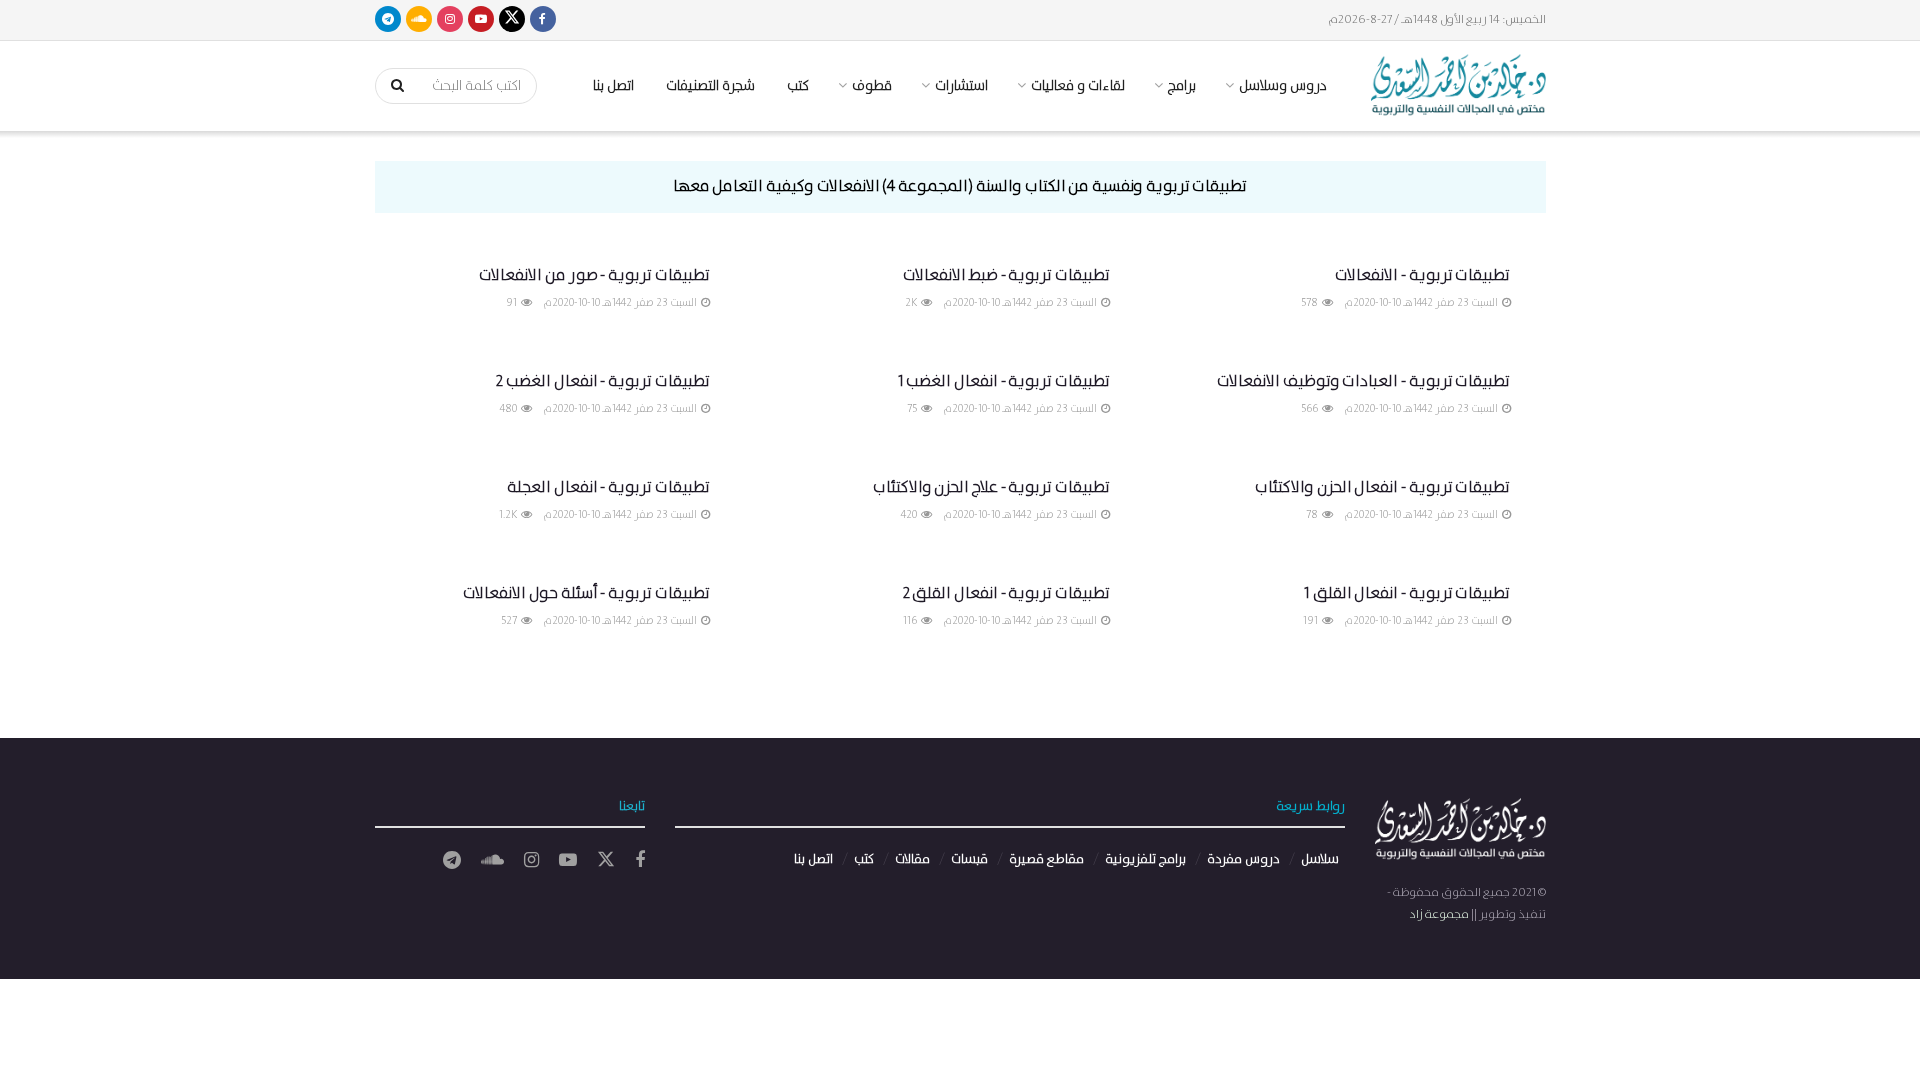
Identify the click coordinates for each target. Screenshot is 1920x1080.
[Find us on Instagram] (450, 20)
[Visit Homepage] (1458, 86)
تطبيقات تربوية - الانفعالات (1422, 275)
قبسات (969, 859)
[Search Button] (391, 86)
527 (510, 621)
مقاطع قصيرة (1046, 859)
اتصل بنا (613, 86)
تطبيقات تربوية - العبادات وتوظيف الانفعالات (1363, 381)
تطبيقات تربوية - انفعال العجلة (608, 487)
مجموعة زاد (1439, 914)
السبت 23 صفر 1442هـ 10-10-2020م (1422, 303)
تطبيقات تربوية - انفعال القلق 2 (1006, 593)
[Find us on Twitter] (512, 20)
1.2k (509, 515)
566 (1310, 409)
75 (913, 409)
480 (509, 409)
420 (910, 515)
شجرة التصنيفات (710, 86)
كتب (798, 86)
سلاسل (1320, 859)
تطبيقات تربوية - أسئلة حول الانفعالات (586, 593)
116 (911, 621)
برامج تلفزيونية (1145, 859)
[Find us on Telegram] (388, 20)
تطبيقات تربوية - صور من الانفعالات (594, 275)
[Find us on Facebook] (543, 20)
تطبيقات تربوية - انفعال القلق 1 (1407, 593)
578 (1310, 303)
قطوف (872, 86)
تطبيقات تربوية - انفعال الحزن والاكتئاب (1382, 487)
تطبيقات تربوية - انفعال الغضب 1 (1004, 381)
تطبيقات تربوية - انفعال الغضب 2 (602, 381)
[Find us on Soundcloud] (419, 20)
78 (1313, 515)
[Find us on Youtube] (481, 20)
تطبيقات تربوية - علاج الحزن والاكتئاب (991, 487)
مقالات (912, 859)
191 (1311, 621)
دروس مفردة (1243, 859)
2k (912, 303)
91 (512, 303)
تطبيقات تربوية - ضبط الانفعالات (1006, 275)
